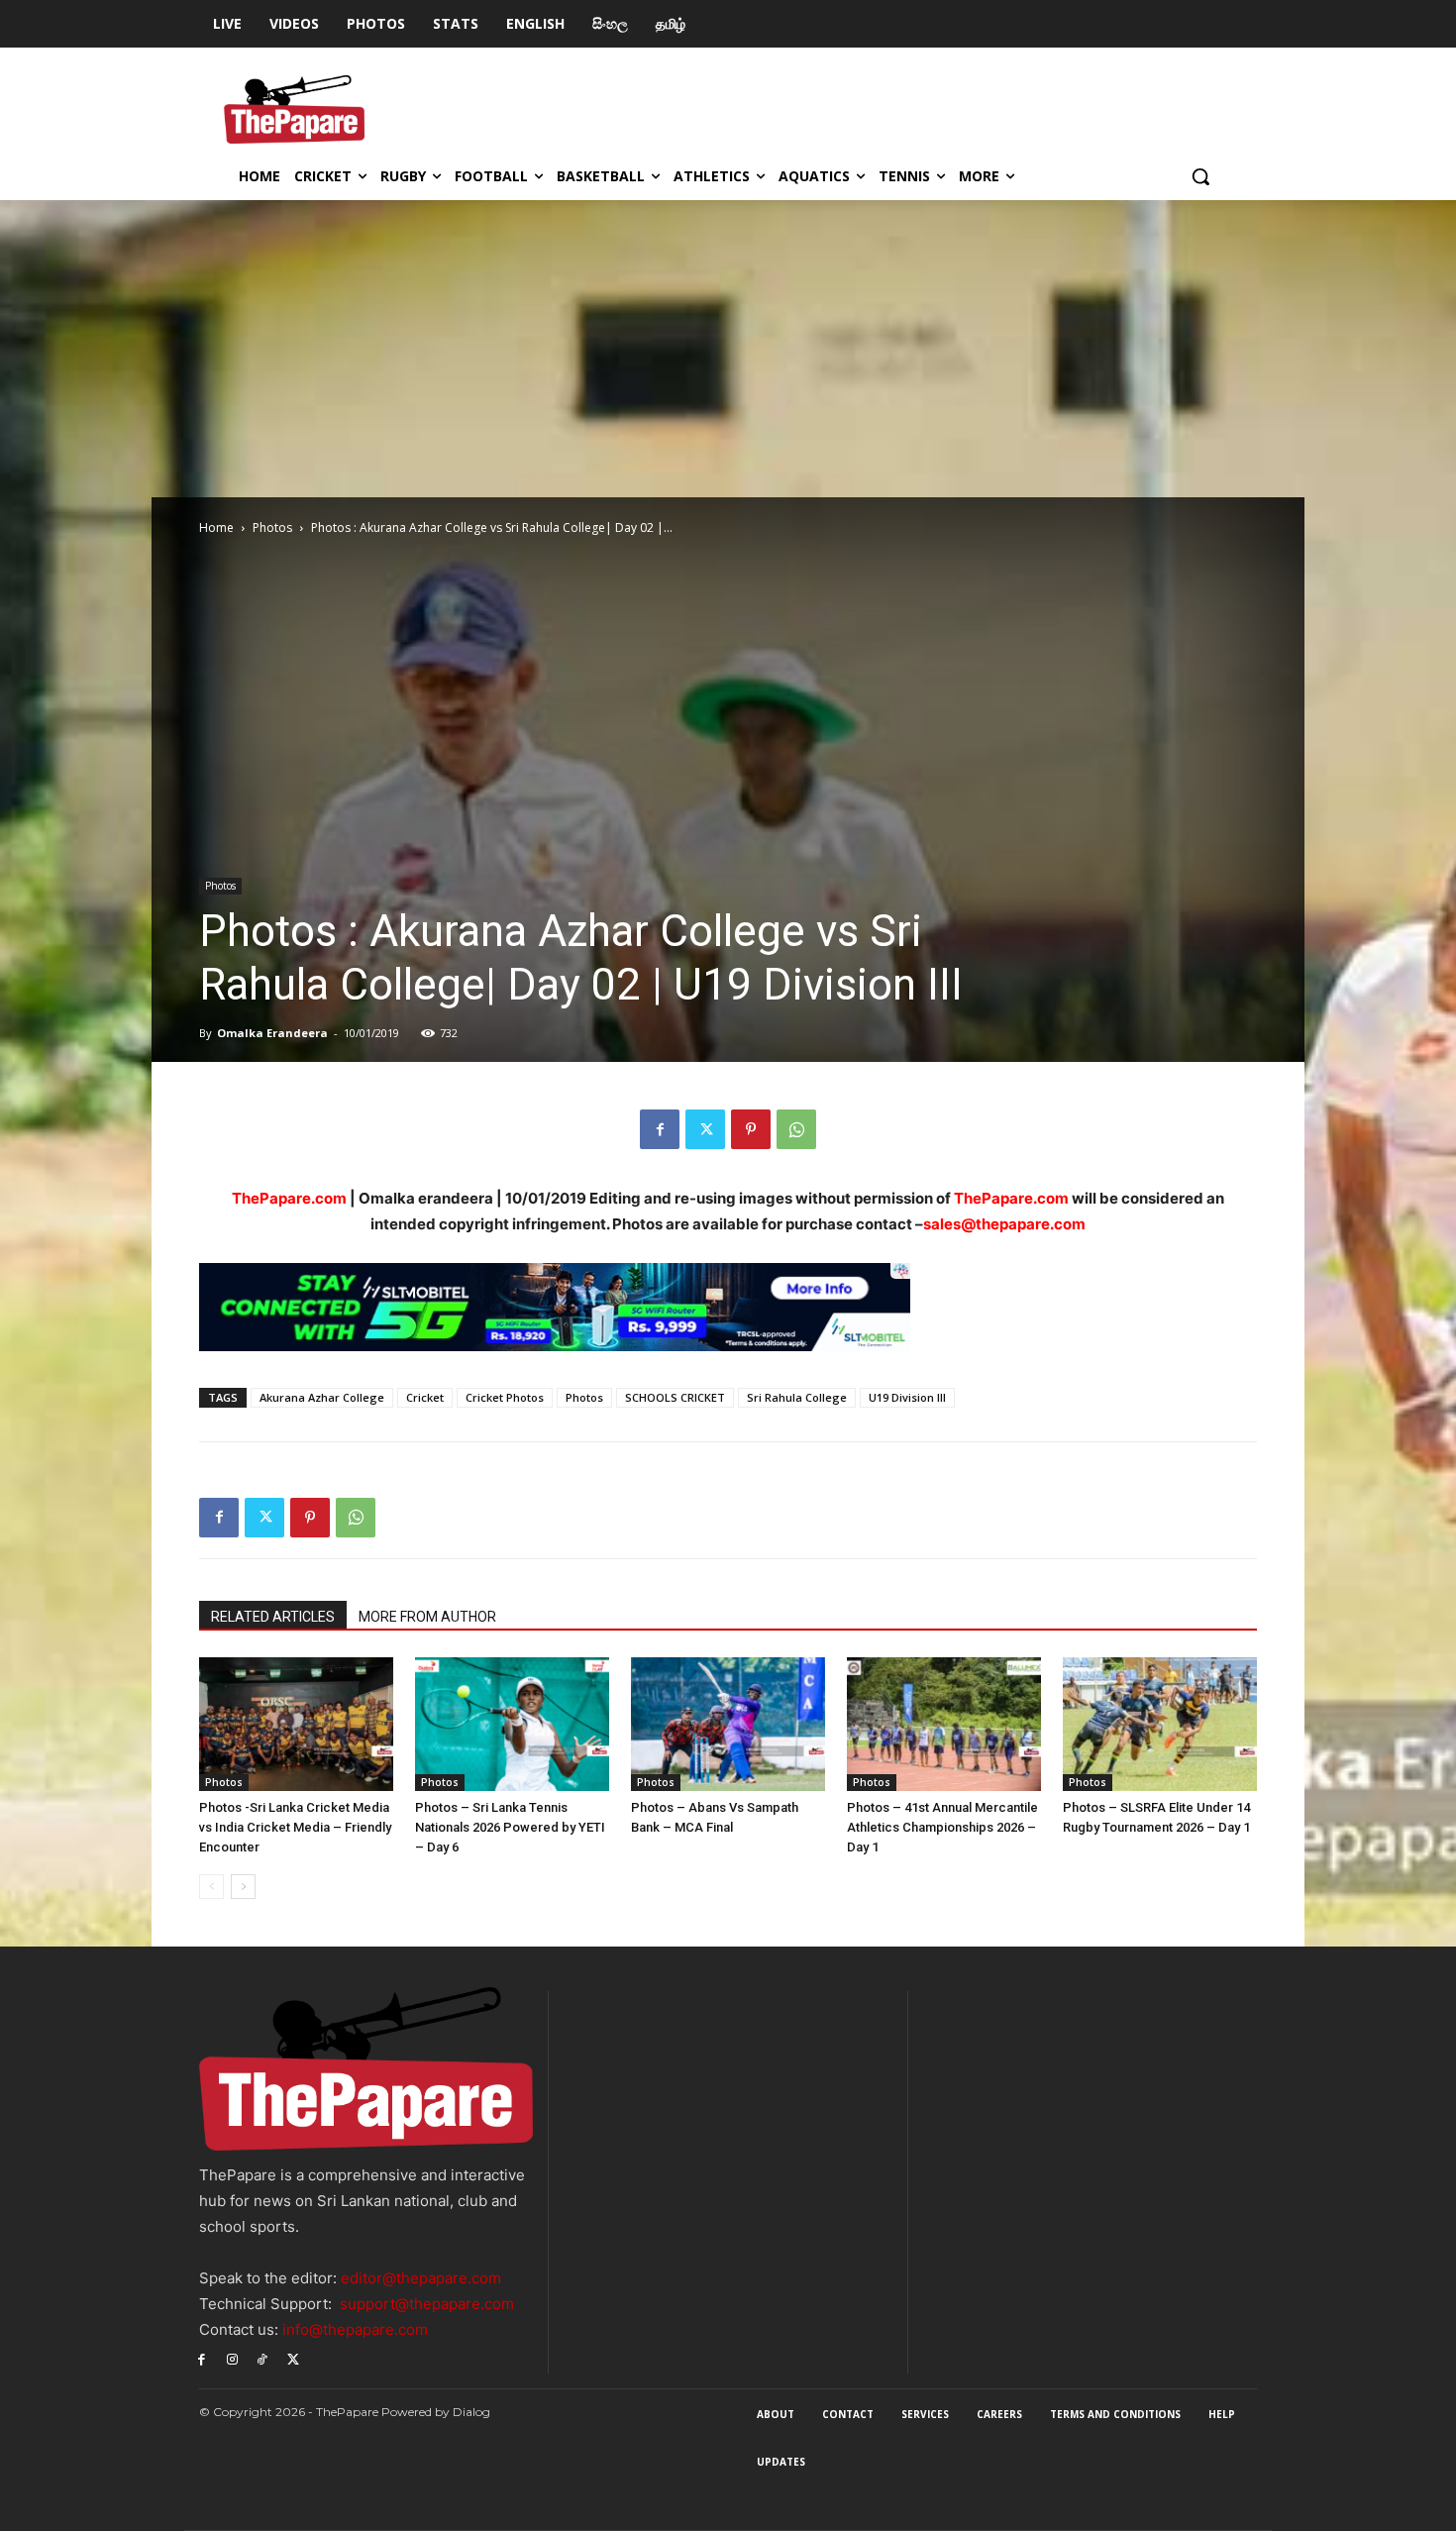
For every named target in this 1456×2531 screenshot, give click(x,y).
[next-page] (243, 1887)
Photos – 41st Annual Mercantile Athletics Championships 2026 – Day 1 (942, 1827)
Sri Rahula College (797, 1397)
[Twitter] (705, 1129)
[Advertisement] (728, 349)
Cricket (425, 1397)
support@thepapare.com (427, 2304)
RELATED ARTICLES (273, 1617)
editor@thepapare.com (421, 2278)
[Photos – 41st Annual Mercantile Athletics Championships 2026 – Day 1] (944, 1724)
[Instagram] (232, 2359)
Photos (272, 527)
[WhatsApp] (796, 1129)
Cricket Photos (505, 1397)
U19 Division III (907, 1397)
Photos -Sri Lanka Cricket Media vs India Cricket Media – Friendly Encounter (295, 1827)
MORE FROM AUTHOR (427, 1617)
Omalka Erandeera (272, 1033)
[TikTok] (263, 2359)
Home (216, 527)
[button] (1200, 176)
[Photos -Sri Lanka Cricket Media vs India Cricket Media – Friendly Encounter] (296, 1724)
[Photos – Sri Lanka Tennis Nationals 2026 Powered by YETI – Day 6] (512, 1724)
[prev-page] (211, 1887)
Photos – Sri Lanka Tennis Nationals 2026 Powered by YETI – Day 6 (510, 1827)
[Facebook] (660, 1129)
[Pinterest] (751, 1129)
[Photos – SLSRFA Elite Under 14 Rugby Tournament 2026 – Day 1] (1160, 1724)
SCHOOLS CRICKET (675, 1397)
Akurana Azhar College (322, 1397)
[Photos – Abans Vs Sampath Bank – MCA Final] (728, 1724)
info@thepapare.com (355, 2329)
